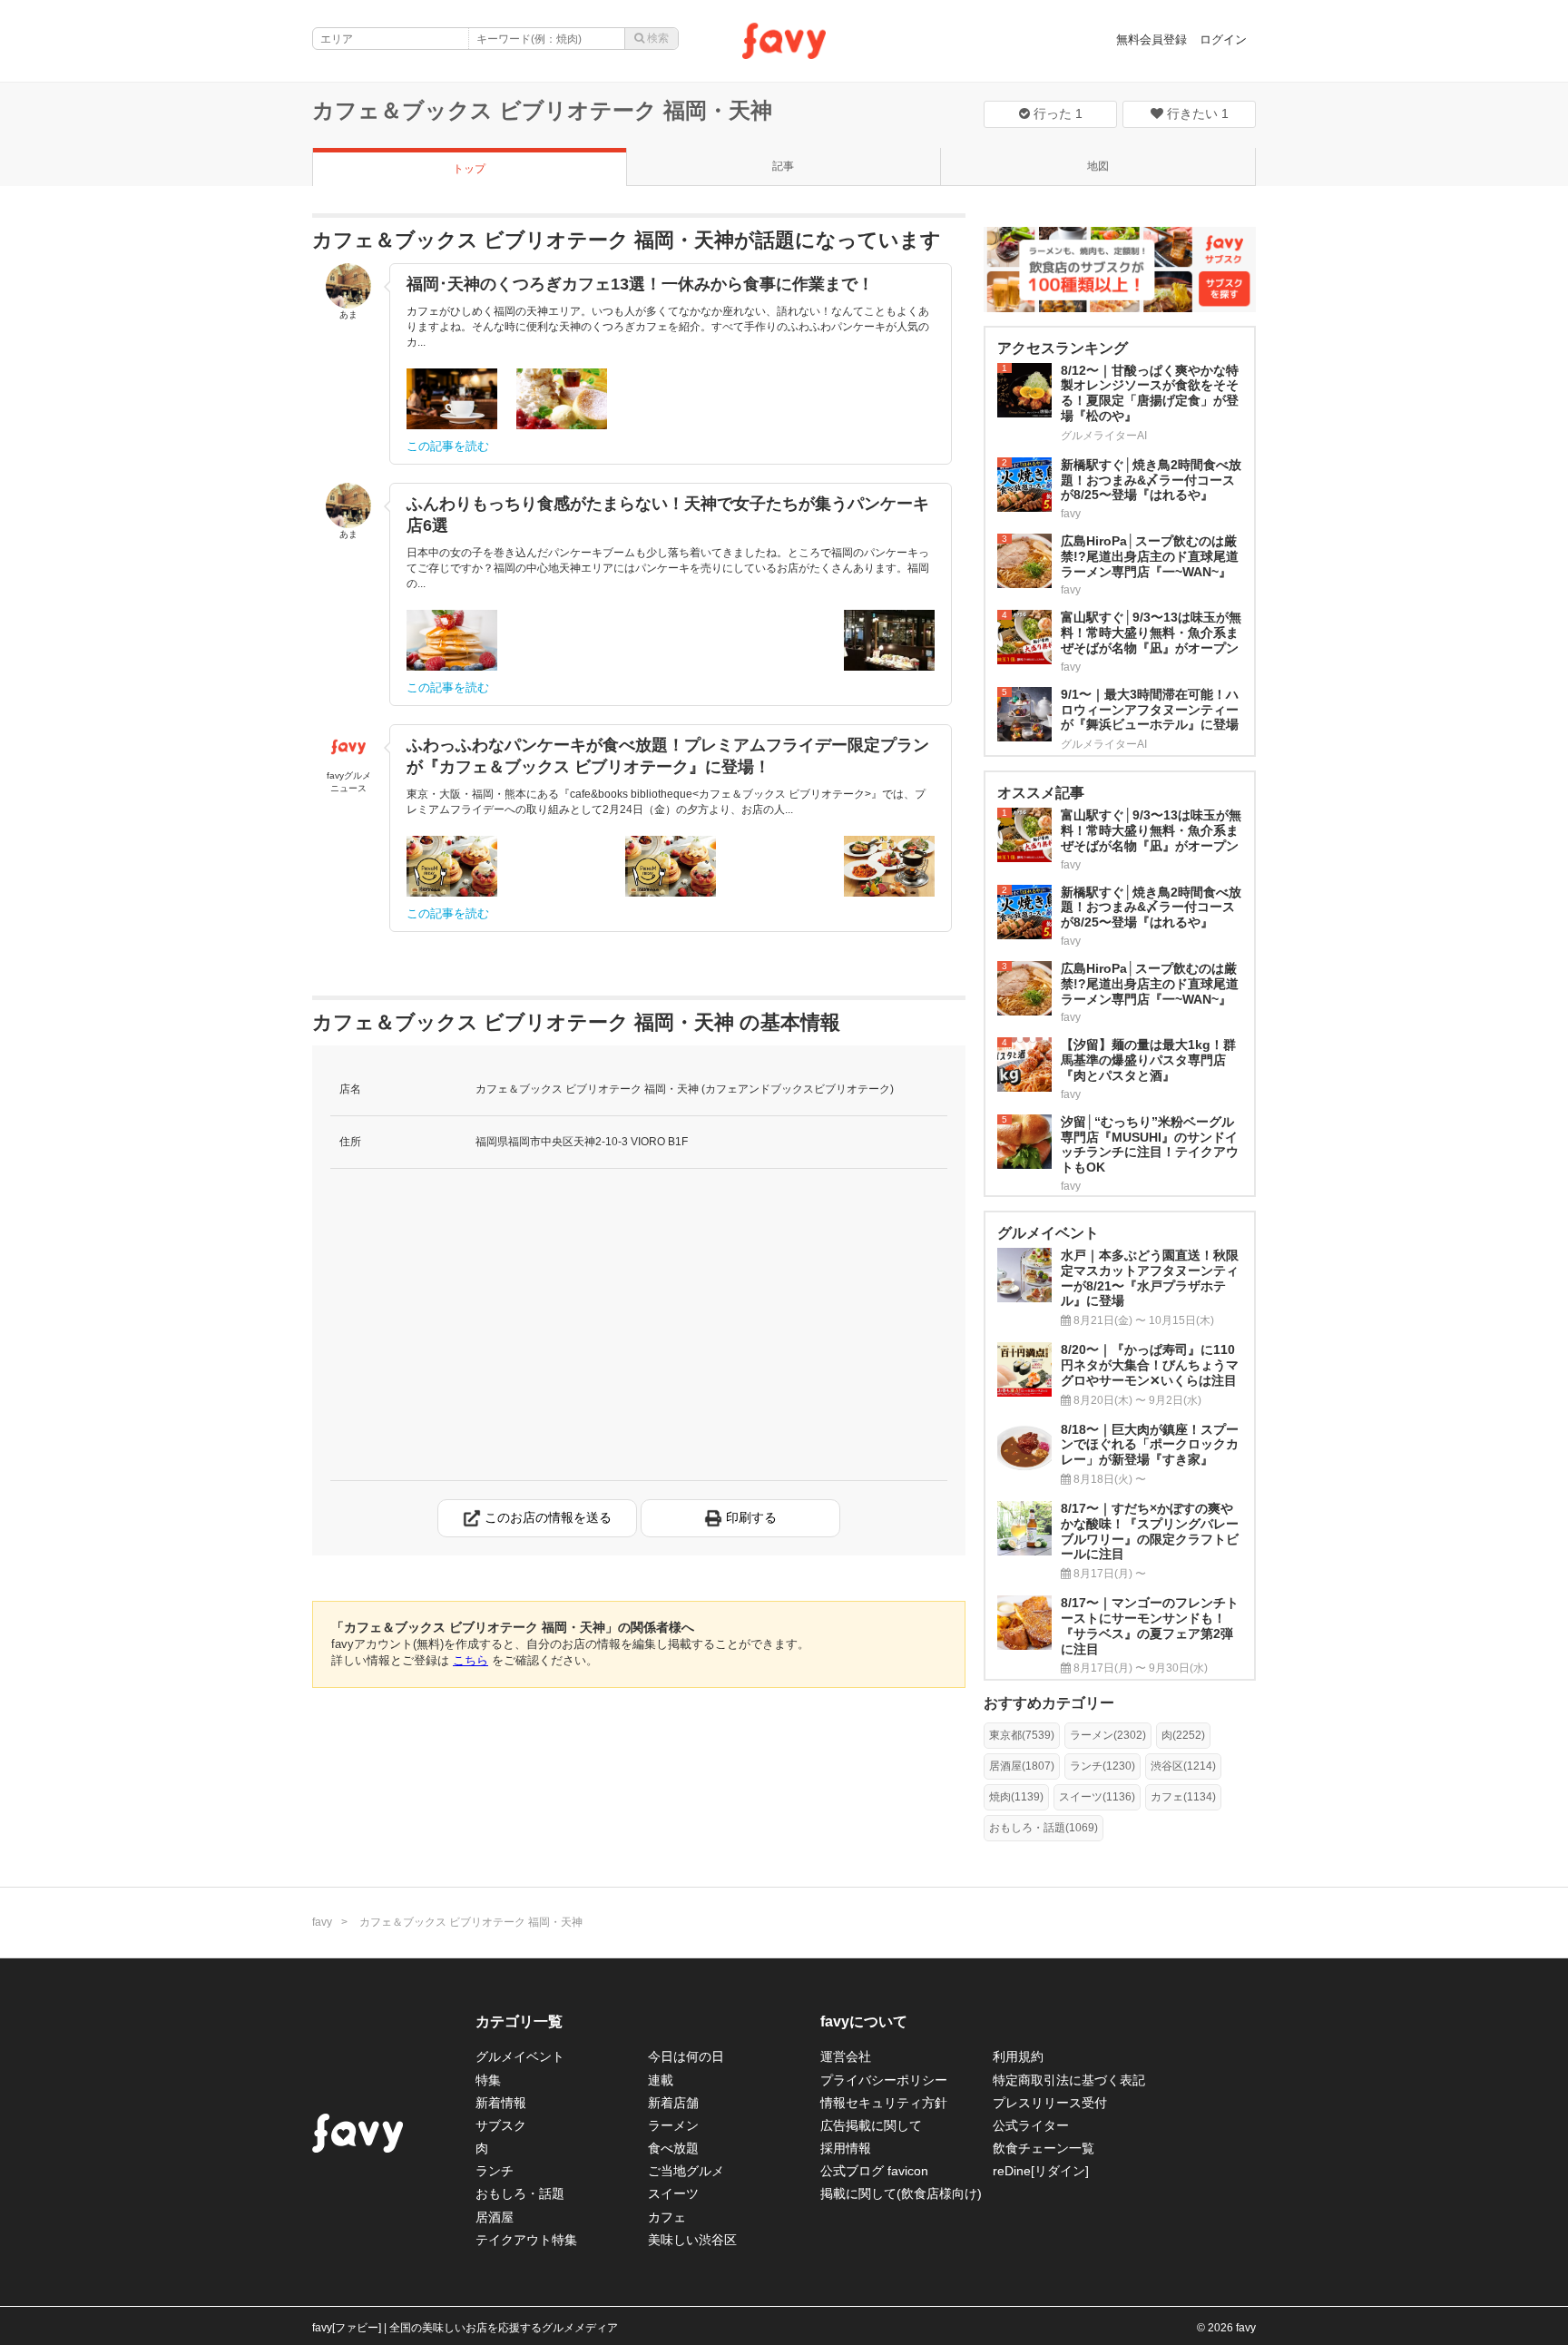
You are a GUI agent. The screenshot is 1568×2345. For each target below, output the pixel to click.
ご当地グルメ (686, 2171)
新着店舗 (673, 2103)
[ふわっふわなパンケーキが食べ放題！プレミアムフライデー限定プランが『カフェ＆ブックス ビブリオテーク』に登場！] (452, 866)
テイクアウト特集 (526, 2240)
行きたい (1196, 113)
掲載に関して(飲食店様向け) (901, 2193)
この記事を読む (448, 446)
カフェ (667, 2217)
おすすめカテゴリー (1049, 1703)
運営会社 (846, 2056)
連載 (661, 2080)
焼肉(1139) (1016, 1797)
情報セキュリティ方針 (884, 2103)
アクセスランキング (1063, 348)
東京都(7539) (1022, 1735)
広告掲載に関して (871, 2125)
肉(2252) (1183, 1735)
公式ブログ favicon (874, 2171)
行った (1056, 113)
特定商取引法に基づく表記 (1069, 2080)
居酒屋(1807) (1022, 1766)
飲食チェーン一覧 (1044, 2148)
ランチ (495, 2171)
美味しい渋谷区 (692, 2240)
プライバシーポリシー (884, 2080)
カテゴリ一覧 (519, 2021)
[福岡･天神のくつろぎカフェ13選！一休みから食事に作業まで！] (452, 399)
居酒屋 (495, 2217)
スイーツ (673, 2193)
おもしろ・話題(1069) (1044, 1828)
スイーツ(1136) (1097, 1797)
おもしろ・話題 (520, 2193)
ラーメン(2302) (1108, 1735)
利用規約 (1018, 2056)
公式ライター (1031, 2125)
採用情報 (846, 2148)
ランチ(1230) (1102, 1766)
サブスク (501, 2125)
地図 (1098, 166)
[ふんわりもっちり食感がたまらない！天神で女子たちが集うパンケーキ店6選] (452, 640)
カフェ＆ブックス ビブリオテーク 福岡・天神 (542, 110)
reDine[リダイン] (1041, 2171)
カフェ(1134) (1183, 1797)
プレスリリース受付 (1050, 2103)
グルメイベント (520, 2056)
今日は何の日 (686, 2056)
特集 (488, 2080)
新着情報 (501, 2103)
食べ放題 (673, 2148)
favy (322, 1922)
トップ (469, 169)
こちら (470, 1660)
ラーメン (673, 2125)
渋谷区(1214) (1183, 1766)
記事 (783, 166)
